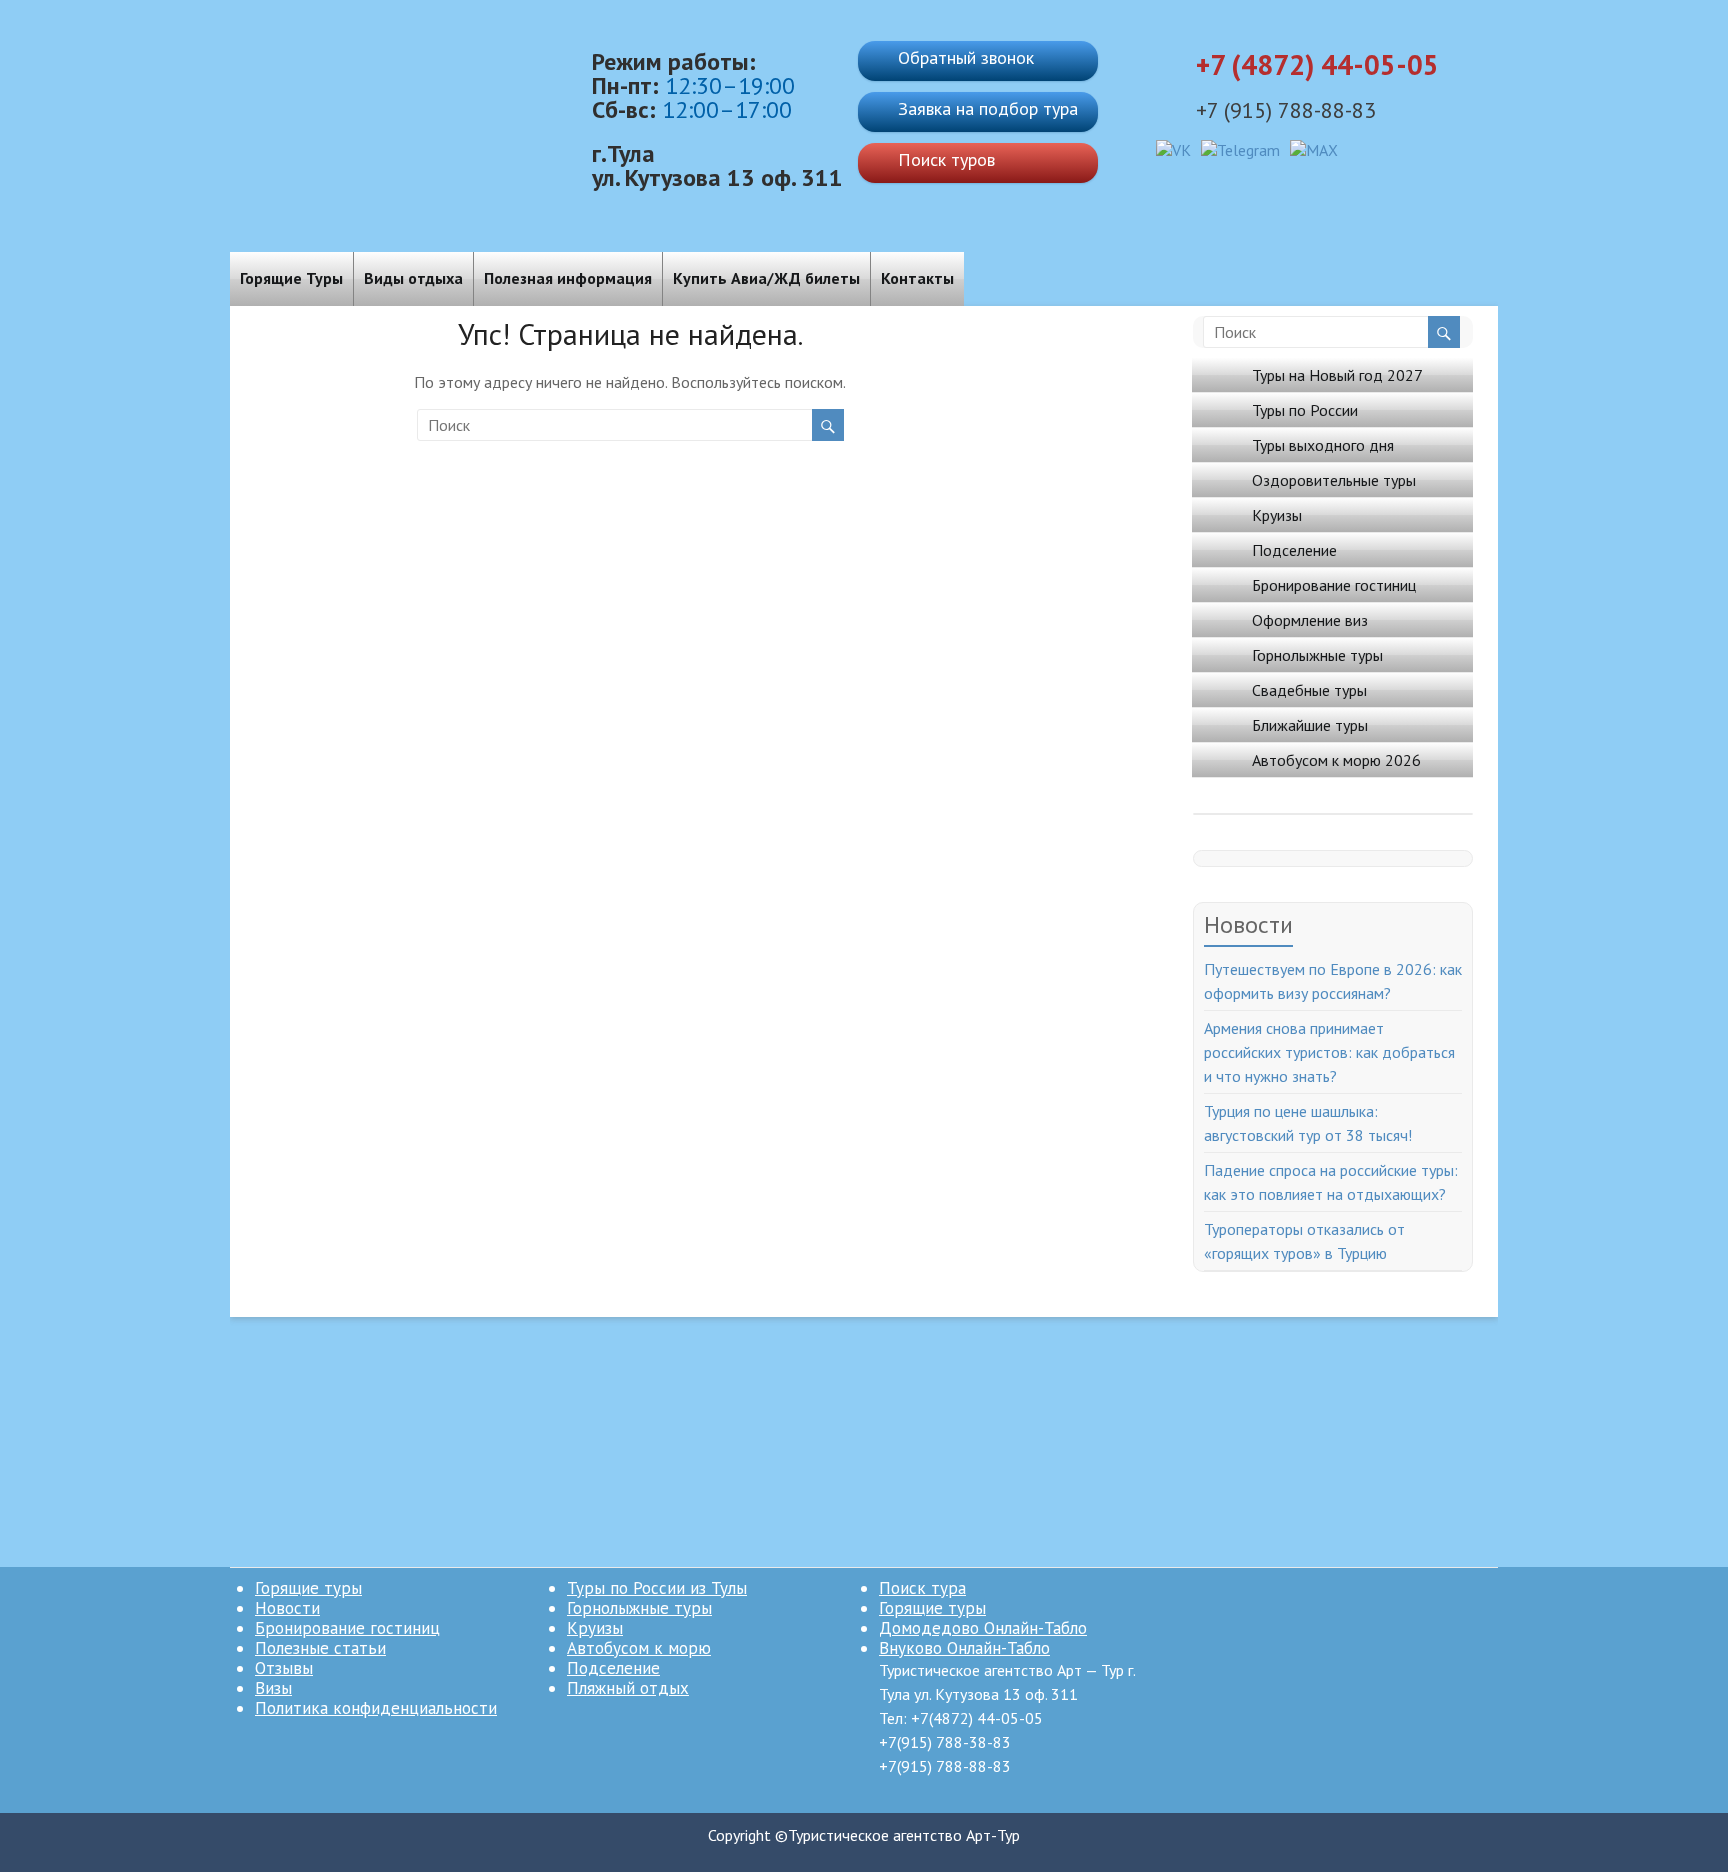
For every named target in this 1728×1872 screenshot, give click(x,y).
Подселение (1294, 550)
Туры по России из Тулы (657, 1588)
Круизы (1277, 515)
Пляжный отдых (628, 1688)
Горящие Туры (291, 278)
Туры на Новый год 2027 (1337, 375)
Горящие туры (308, 1588)
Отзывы (284, 1668)
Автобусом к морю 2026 (1336, 760)
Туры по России (1305, 410)
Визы (273, 1688)
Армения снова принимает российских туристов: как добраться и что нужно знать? (1329, 1052)
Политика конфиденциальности (376, 1708)
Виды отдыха (413, 278)
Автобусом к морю (639, 1648)
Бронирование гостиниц (1334, 585)
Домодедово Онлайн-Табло (983, 1628)
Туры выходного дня (1323, 445)
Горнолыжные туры (1317, 655)
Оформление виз (1310, 620)
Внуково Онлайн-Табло (964, 1648)
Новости (287, 1608)
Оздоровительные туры (1334, 480)
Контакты (917, 278)
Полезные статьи (320, 1648)
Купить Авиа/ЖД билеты (766, 278)
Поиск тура (922, 1588)
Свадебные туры (1309, 690)
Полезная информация (568, 278)
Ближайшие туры (1310, 725)
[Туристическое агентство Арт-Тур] (401, 40)
